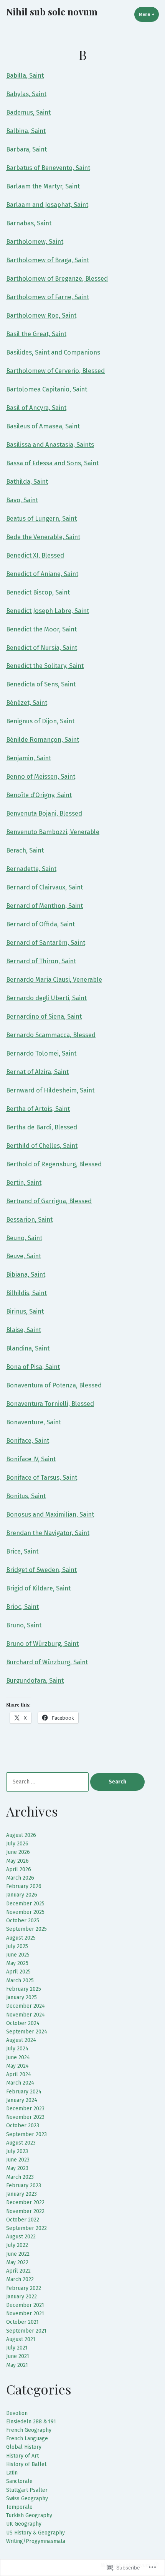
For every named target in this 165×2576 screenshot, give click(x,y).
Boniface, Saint (28, 1440)
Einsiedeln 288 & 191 (31, 2422)
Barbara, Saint (26, 149)
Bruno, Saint (24, 1625)
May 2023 (17, 2168)
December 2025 (25, 1904)
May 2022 (17, 2262)
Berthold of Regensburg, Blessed (54, 1164)
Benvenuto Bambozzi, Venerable (53, 832)
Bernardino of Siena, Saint (44, 1016)
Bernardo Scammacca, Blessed (51, 1035)
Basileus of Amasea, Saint (43, 426)
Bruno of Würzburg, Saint (42, 1644)
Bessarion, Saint (29, 1219)
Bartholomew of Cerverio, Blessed (55, 371)
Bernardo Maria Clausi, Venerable (54, 979)
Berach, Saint (25, 850)
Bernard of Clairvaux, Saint (45, 887)
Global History (24, 2447)
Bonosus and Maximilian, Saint (50, 1514)
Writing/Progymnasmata (36, 2541)
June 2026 (18, 1852)
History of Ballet (26, 2464)
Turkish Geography (29, 2515)
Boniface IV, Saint (31, 1459)
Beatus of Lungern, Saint (41, 518)
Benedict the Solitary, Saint (45, 666)
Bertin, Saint (24, 1182)
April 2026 (19, 1869)
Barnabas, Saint (29, 223)
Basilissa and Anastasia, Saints (50, 445)
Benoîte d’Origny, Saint (39, 795)
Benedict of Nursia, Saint (42, 648)
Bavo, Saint (22, 500)
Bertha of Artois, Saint (38, 1109)
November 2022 (25, 2211)
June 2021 (18, 2356)
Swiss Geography (27, 2499)
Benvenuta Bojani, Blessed (44, 813)
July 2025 (17, 1946)
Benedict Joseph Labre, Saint (48, 611)
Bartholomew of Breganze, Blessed (57, 278)
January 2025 (21, 1997)
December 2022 (25, 2202)
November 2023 (25, 2117)
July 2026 (17, 1844)
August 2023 (21, 2143)
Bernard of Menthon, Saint (45, 906)
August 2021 (21, 2339)
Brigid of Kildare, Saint (38, 1588)
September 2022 (26, 2228)
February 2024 (24, 2092)
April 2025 (18, 1972)
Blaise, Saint (24, 1330)
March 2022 (20, 2279)
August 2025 (21, 1938)
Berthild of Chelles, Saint (42, 1146)
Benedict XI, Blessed (35, 555)
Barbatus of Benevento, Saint (48, 168)
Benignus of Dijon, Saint (40, 721)
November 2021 (25, 2314)
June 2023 (18, 2160)
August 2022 (21, 2237)
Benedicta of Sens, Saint (41, 684)
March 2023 (20, 2177)
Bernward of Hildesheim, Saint (50, 1090)
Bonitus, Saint (26, 1496)
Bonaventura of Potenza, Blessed (54, 1385)
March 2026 (20, 1878)
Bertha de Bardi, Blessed (42, 1127)
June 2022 (18, 2254)
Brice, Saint (22, 1551)
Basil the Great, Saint (36, 334)
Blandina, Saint (28, 1348)
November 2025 (25, 1912)
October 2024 (23, 2023)
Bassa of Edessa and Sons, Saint (52, 463)
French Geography (29, 2430)
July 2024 (17, 2049)
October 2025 (23, 1921)
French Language (27, 2439)
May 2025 (17, 1963)
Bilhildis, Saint (26, 1293)
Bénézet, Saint (27, 703)
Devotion (17, 2413)
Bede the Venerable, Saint (43, 537)
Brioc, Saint (22, 1607)
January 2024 (22, 2100)
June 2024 (18, 2057)
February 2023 (24, 2186)
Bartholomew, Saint (35, 241)
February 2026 (24, 1886)
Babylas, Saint (26, 94)
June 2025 (18, 1955)
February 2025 (24, 1989)
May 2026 (17, 1861)
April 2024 (19, 2074)
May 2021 (17, 2365)
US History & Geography (35, 2533)
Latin (12, 2473)
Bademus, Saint (28, 112)
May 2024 (17, 2066)
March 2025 (20, 1981)
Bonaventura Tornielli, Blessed (50, 1404)
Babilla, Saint (25, 75)
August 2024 (21, 2040)
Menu (149, 14)
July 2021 (17, 2348)
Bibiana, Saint (26, 1274)
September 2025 (26, 1929)
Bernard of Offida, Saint (40, 924)
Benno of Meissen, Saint (41, 776)
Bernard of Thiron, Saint (41, 961)
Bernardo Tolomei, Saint (41, 1053)
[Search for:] (48, 1782)
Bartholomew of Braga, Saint (48, 260)
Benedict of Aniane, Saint (42, 574)
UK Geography (24, 2524)
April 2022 (18, 2271)
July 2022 (17, 2245)
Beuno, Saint (24, 1238)
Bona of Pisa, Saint (33, 1367)
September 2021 (26, 2331)
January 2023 (21, 2194)
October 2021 (22, 2322)
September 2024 (27, 2032)
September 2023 (26, 2134)
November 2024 (26, 2015)
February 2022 (24, 2288)
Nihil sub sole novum (52, 12)
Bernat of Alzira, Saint (37, 1072)
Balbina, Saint (26, 131)
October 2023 (23, 2126)
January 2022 (21, 2297)
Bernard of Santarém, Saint (46, 942)
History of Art (22, 2456)
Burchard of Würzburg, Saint (47, 1662)
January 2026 (22, 1895)
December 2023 (25, 2109)
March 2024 (20, 2083)
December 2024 (26, 2006)
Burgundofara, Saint (35, 1680)
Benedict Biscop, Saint (38, 592)
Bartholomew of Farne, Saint (48, 297)
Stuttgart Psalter (27, 2490)
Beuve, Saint (24, 1256)
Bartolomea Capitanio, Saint (47, 389)
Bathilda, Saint (27, 481)
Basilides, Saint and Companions (53, 352)
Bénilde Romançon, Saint (43, 739)
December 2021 (25, 2305)
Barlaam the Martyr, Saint (43, 186)
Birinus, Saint (25, 1311)
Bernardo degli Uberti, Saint (46, 998)
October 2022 (23, 2220)
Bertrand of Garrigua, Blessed (49, 1201)
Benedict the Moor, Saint (41, 629)
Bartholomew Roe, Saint (41, 315)
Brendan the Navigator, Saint (48, 1533)
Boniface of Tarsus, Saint (42, 1477)
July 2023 (17, 2151)
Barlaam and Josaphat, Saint (47, 205)
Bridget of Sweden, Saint (41, 1570)
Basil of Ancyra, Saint (36, 408)
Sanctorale (19, 2481)
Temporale (19, 2507)
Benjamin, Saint (29, 758)
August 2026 (21, 1835)
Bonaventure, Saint (34, 1422)
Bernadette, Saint (31, 869)
